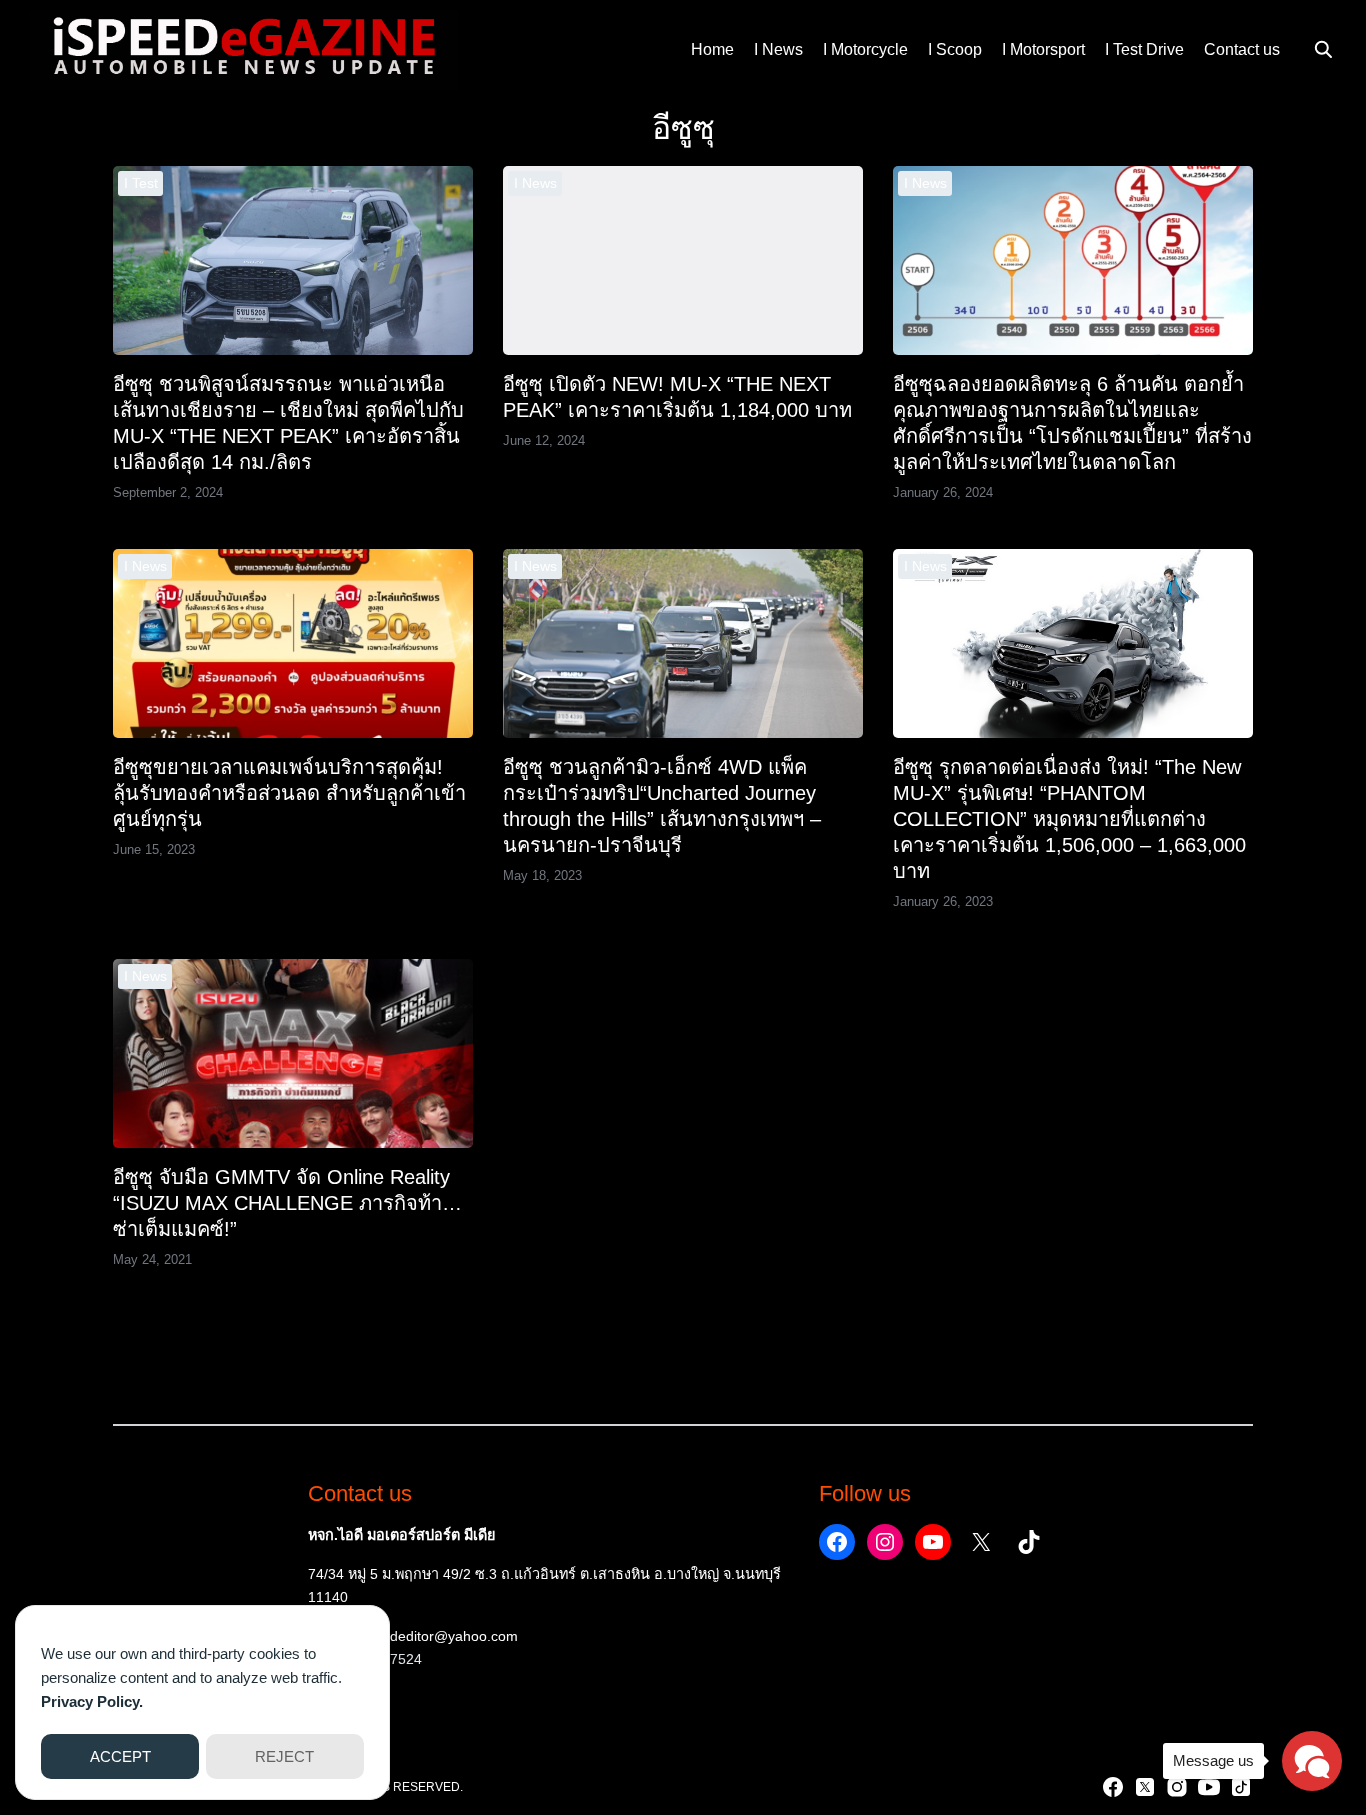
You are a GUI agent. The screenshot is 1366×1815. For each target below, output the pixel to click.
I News (778, 49)
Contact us (1242, 49)
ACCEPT (120, 1756)
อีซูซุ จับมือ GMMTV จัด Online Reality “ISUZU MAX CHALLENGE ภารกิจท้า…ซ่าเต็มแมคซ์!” (287, 1203)
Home (712, 49)
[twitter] (1145, 1787)
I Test (141, 183)
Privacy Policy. (92, 1701)
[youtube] (1209, 1787)
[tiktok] (1241, 1787)
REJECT (284, 1756)
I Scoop (955, 49)
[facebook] (1113, 1787)
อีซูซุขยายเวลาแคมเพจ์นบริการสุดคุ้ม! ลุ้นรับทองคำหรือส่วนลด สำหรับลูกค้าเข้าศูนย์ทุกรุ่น (289, 793)
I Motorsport (1043, 49)
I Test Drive (1144, 49)
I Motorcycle (865, 49)
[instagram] (1177, 1787)
